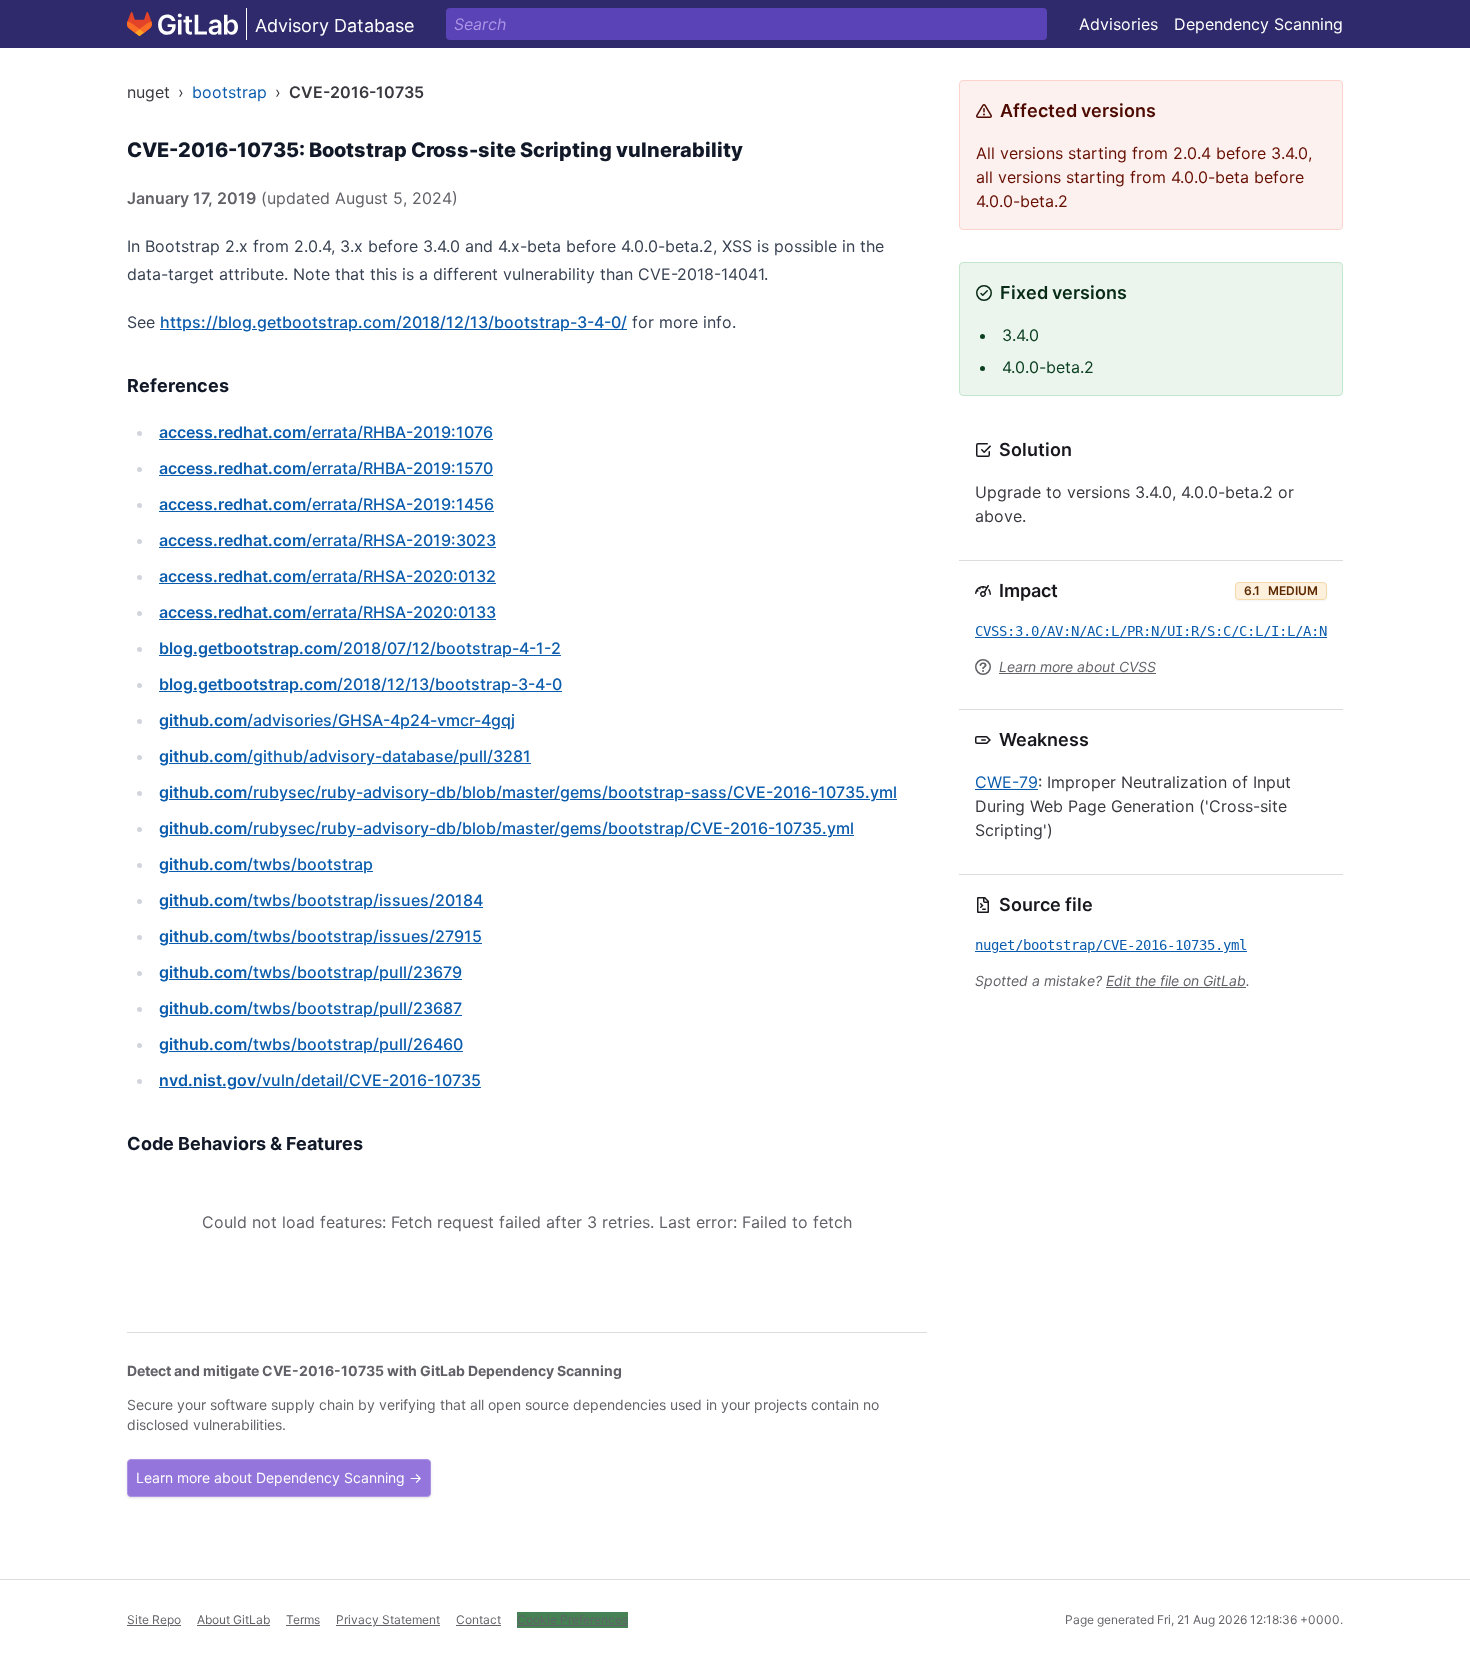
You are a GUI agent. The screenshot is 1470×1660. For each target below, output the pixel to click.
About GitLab (233, 1619)
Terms (303, 1619)
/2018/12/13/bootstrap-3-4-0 (360, 684)
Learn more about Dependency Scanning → (279, 1477)
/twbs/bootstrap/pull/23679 (310, 972)
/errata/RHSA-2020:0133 (327, 612)
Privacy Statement (388, 1619)
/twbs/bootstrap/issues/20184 (321, 900)
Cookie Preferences (572, 1619)
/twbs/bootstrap (266, 864)
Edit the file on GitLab (1176, 980)
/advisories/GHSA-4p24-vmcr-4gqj (337, 720)
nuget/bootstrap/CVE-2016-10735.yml (1111, 945)
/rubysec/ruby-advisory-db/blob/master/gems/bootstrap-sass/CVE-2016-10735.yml (528, 792)
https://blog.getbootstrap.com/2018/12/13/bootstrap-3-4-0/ (393, 322)
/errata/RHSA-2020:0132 (327, 576)
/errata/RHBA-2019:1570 (326, 468)
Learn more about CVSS (1077, 666)
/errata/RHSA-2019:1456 (326, 504)
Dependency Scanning (1258, 24)
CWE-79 (1006, 782)
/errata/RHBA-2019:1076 (326, 432)
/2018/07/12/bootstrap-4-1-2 (360, 648)
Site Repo (154, 1619)
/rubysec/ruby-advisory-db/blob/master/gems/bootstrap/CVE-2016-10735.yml (506, 828)
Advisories (1118, 24)
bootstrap (229, 92)
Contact (478, 1619)
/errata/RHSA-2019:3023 (327, 540)
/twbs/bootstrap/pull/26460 (311, 1044)
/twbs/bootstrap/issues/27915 (320, 936)
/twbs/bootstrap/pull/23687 (310, 1008)
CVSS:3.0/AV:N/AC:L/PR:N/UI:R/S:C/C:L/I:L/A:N (1151, 631)
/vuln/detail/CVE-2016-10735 (320, 1080)
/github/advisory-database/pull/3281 (345, 756)
